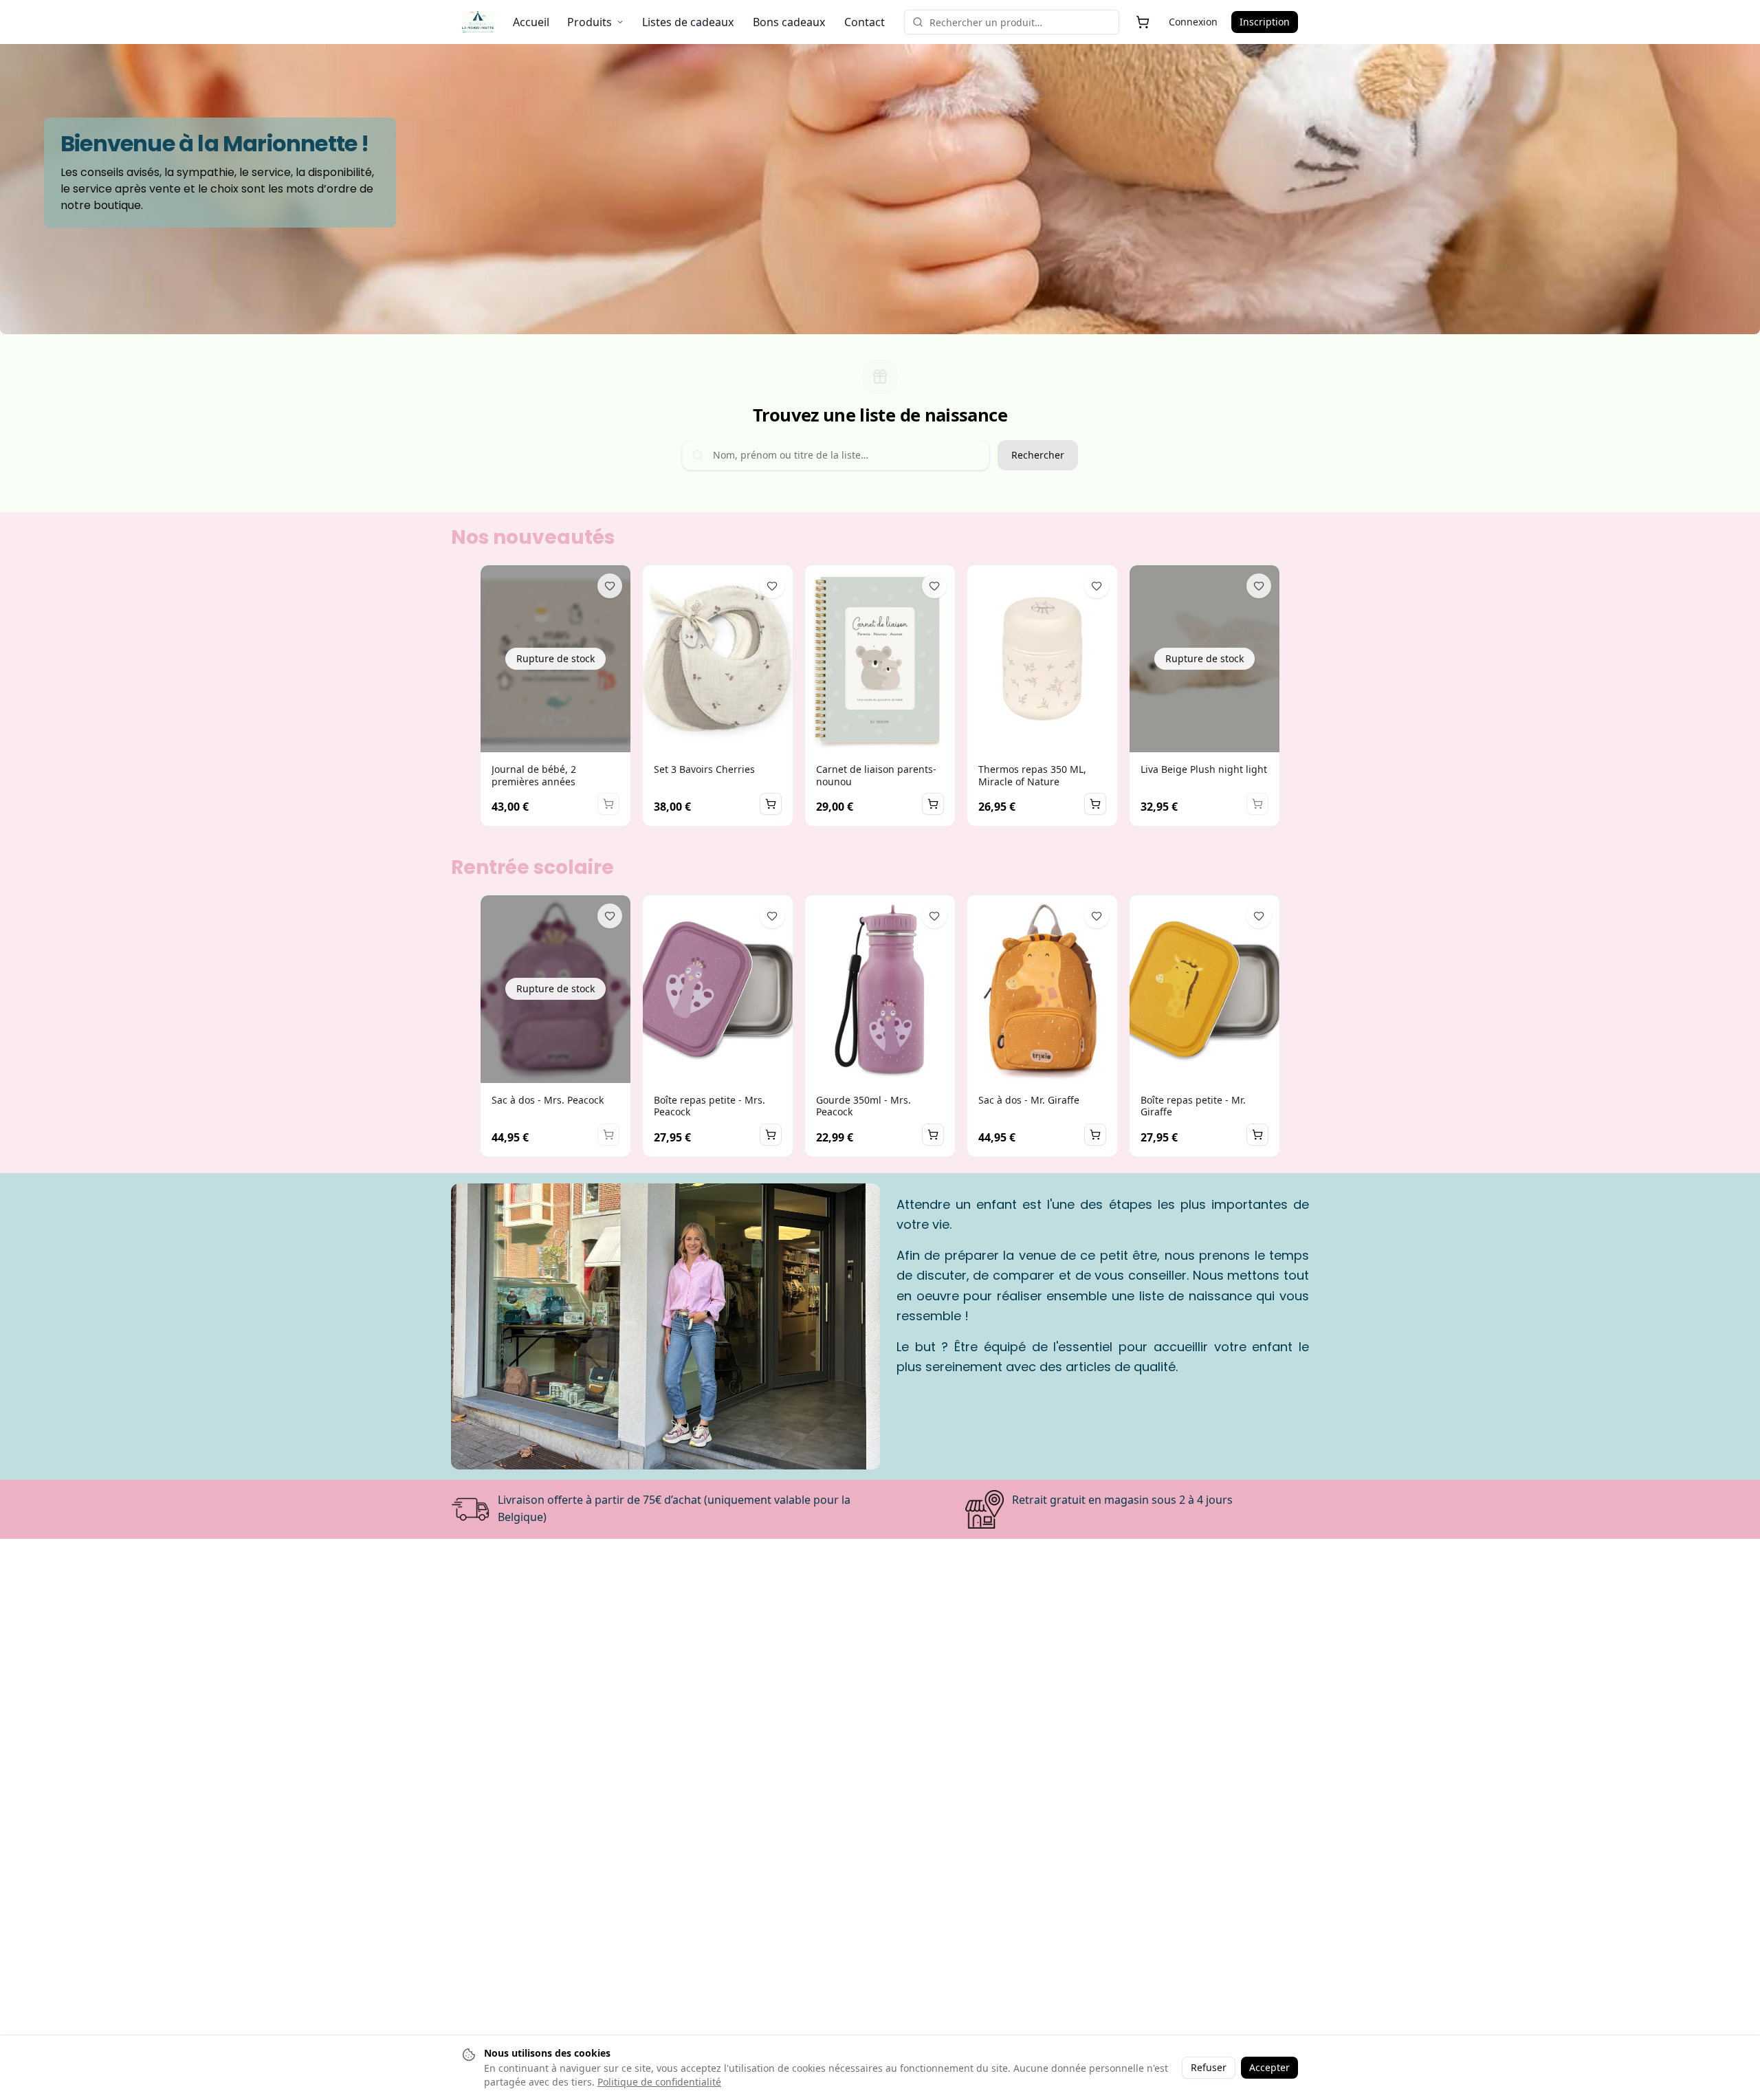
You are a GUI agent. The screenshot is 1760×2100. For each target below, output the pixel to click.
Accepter (1269, 2067)
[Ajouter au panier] (771, 804)
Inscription (1265, 22)
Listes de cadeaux (688, 22)
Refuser (1209, 2067)
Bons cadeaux (789, 22)
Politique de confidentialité (659, 2082)
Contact (865, 22)
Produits (590, 22)
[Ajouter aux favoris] (610, 586)
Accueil (531, 22)
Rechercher (1038, 455)
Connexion (1193, 22)
